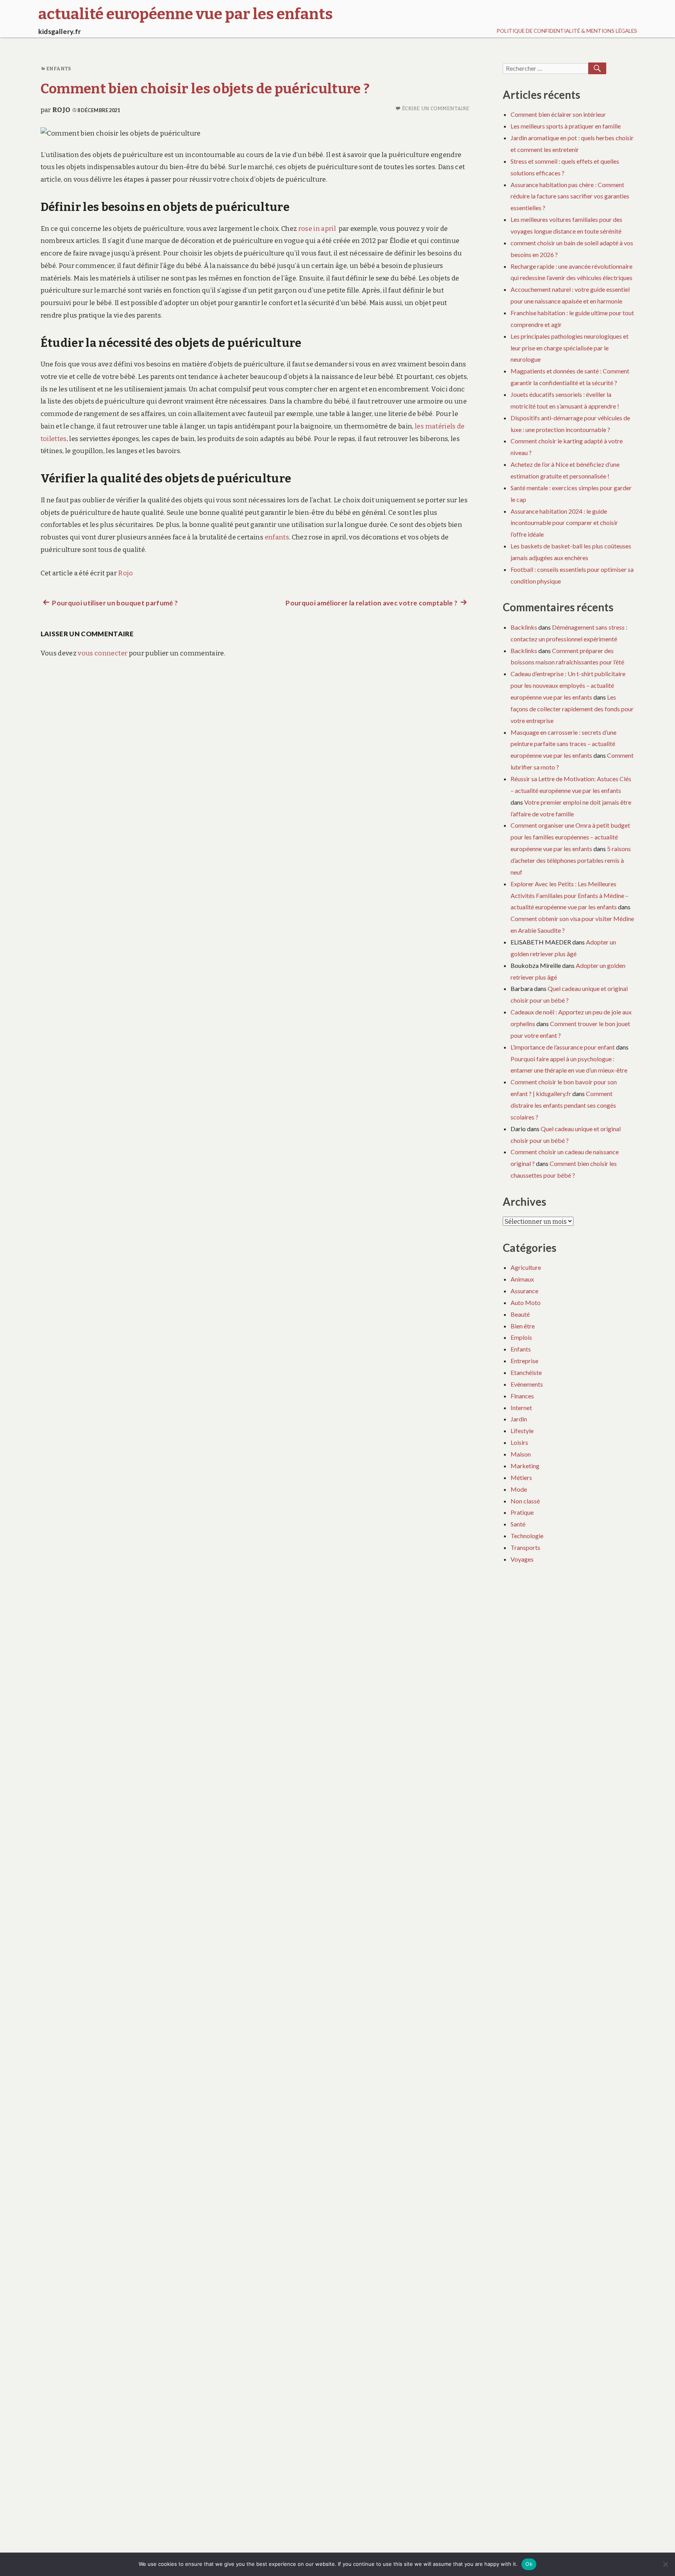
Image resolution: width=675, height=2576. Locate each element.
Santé (518, 1524)
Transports (525, 1547)
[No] (665, 2564)
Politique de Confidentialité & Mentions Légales (567, 31)
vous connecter (103, 653)
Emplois (521, 1337)
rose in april (317, 229)
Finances (522, 1396)
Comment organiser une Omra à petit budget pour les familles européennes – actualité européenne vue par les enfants (570, 837)
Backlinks (524, 627)
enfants (277, 537)
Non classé (525, 1501)
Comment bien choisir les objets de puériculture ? (205, 89)
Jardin (519, 1419)
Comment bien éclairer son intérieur (558, 114)
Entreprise (524, 1361)
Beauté (520, 1314)
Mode (519, 1489)
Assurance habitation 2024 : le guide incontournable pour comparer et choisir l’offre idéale (564, 523)
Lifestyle (522, 1431)
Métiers (521, 1477)
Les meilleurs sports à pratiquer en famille (566, 126)
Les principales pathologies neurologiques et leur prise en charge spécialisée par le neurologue (570, 348)
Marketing (525, 1466)
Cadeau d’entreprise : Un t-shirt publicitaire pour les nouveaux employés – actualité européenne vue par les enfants (568, 685)
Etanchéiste (526, 1372)
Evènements (527, 1384)
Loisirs (519, 1442)
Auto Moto (526, 1302)
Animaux (522, 1279)
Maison (521, 1454)
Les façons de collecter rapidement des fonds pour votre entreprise (572, 709)
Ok (529, 2564)
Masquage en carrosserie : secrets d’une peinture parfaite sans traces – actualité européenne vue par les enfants (563, 744)
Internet (521, 1408)
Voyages (522, 1559)
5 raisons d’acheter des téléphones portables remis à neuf (571, 860)
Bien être (523, 1326)
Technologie (527, 1536)
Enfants (59, 69)
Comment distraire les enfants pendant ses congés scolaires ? (563, 1105)
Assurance (524, 1291)
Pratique (522, 1512)
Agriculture (526, 1267)
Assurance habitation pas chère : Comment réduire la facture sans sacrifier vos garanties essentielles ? (570, 196)
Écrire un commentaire (436, 108)
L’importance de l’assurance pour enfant (563, 1047)
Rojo (61, 110)
